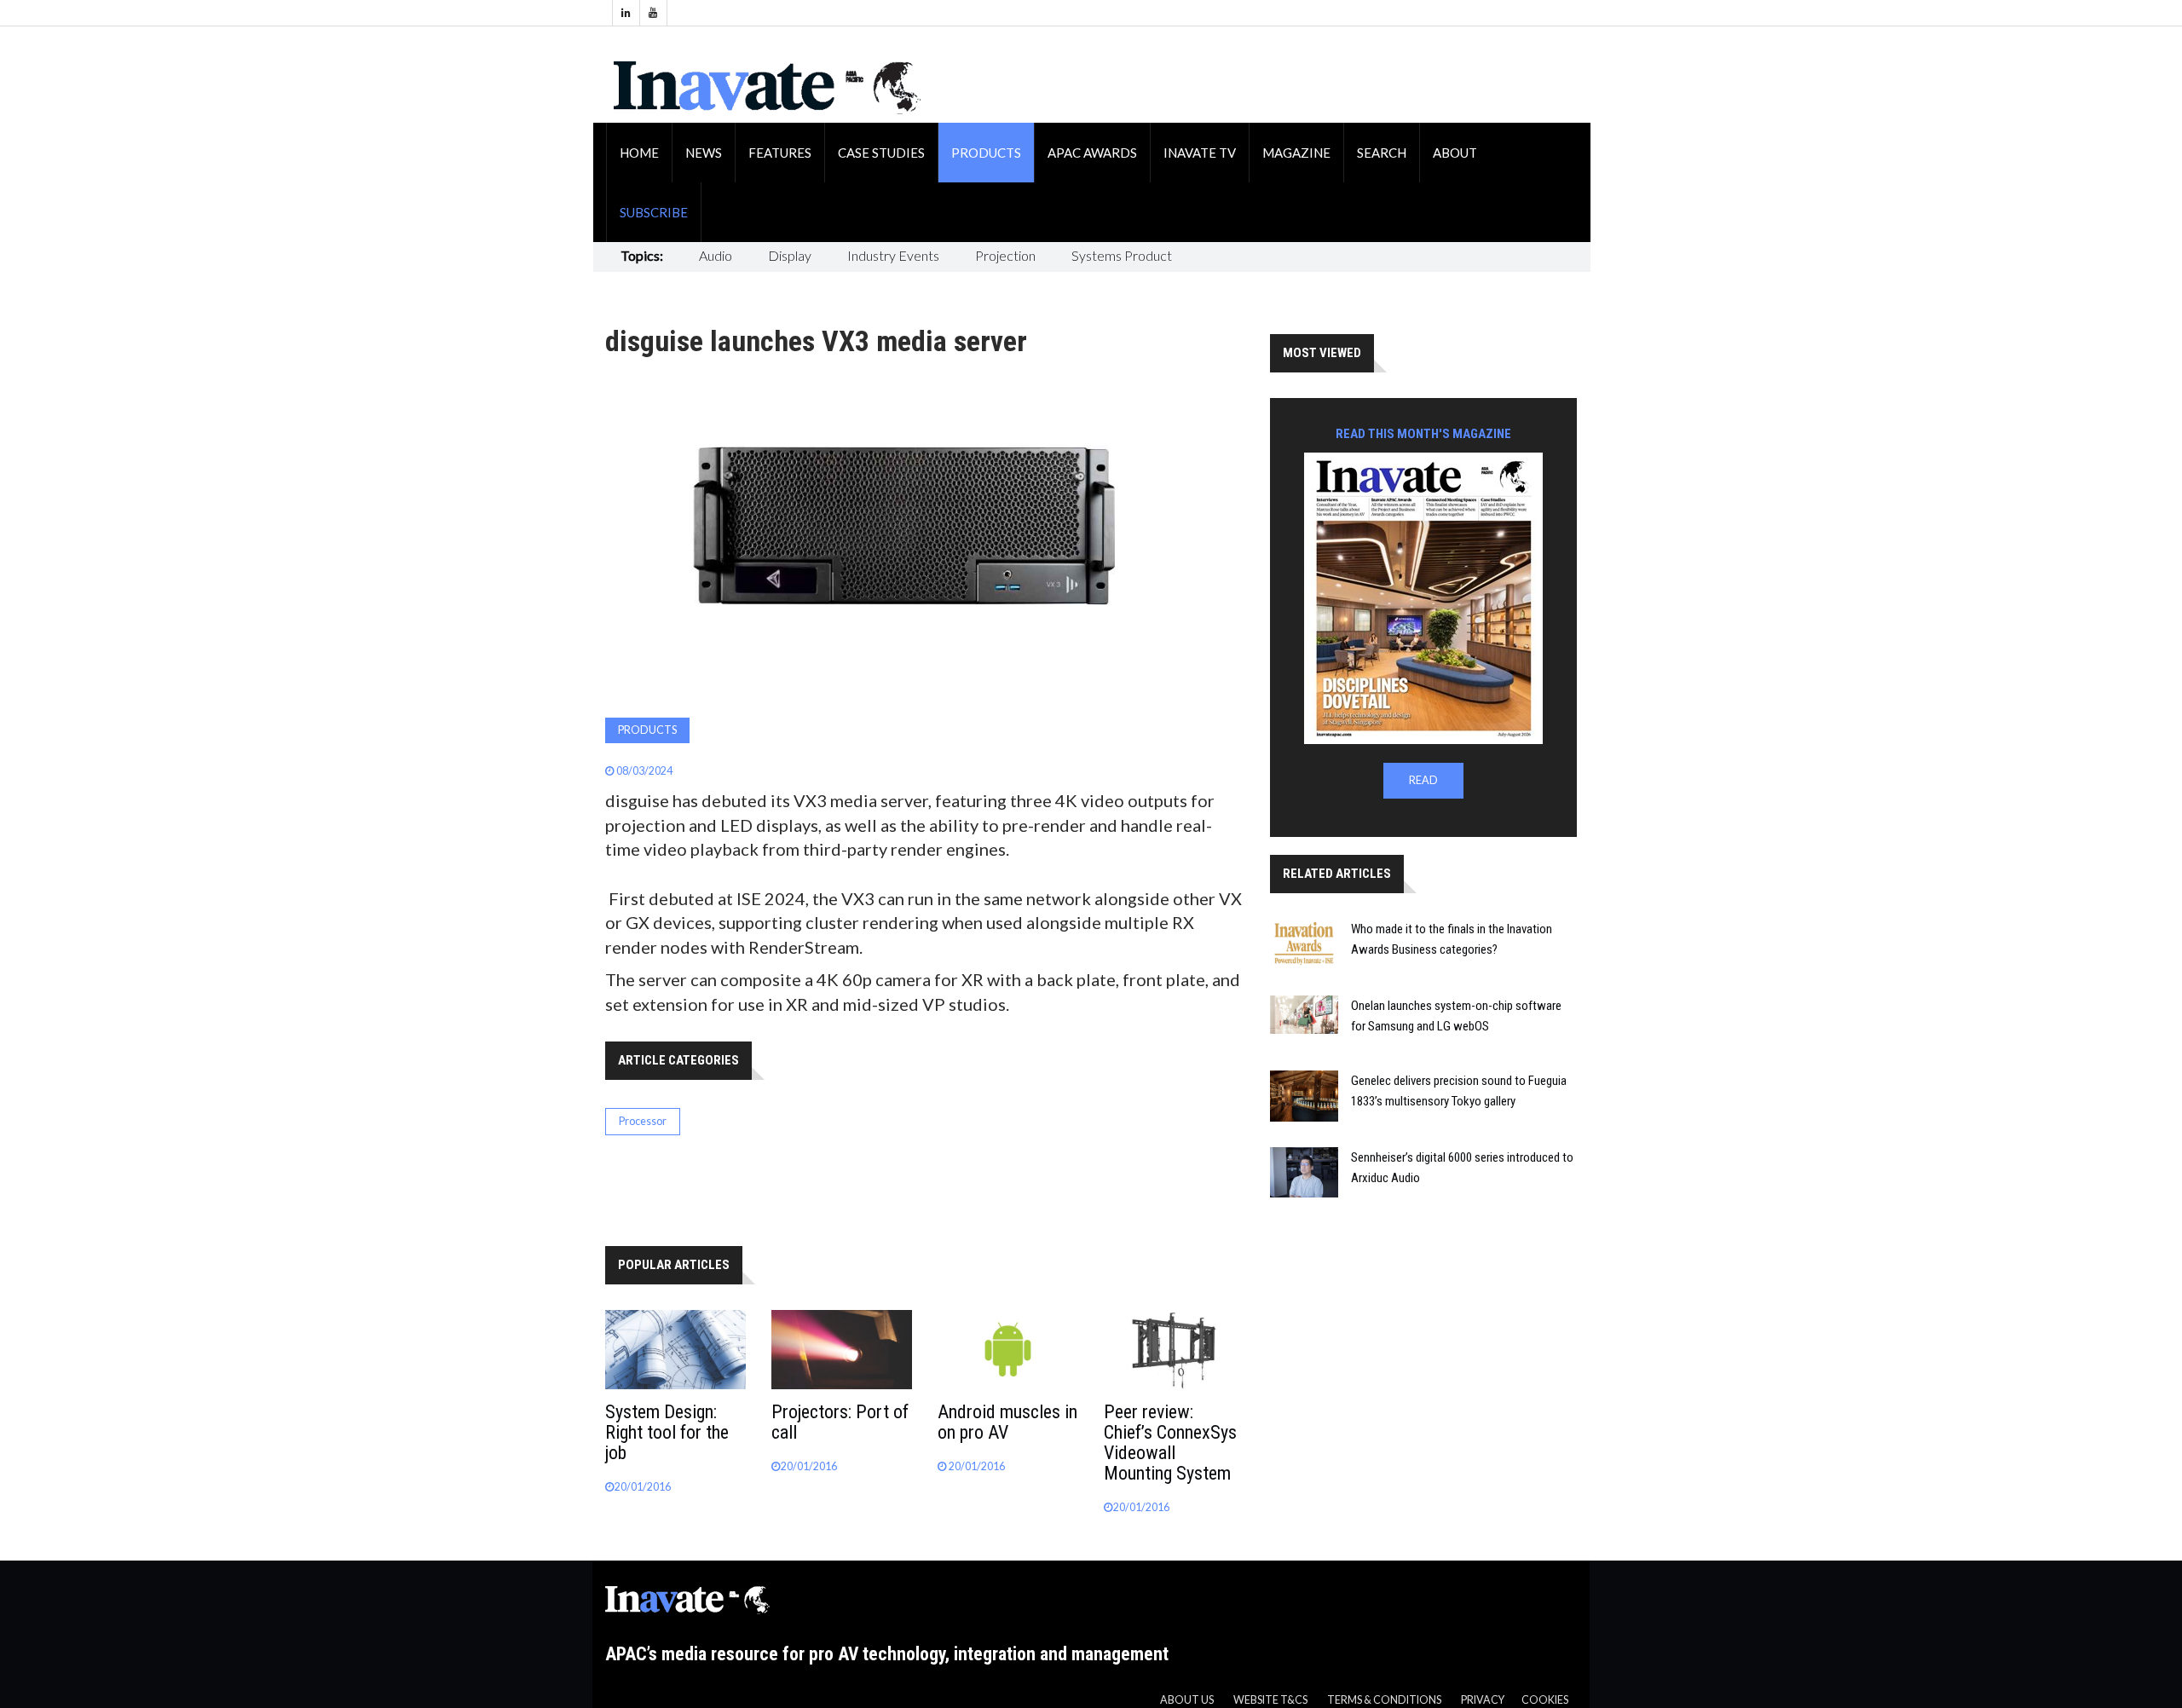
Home (639, 153)
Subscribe (654, 212)
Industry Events (893, 255)
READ (1423, 780)
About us (1187, 1700)
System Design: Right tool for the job (667, 1432)
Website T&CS (1270, 1700)
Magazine (1296, 153)
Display (790, 255)
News (704, 153)
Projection (1005, 255)
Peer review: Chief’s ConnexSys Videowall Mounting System (1170, 1443)
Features (780, 153)
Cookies (1545, 1700)
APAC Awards (1092, 153)
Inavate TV (1200, 153)
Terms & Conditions (1384, 1700)
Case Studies (881, 153)
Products (986, 153)
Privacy (1483, 1700)
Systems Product (1122, 255)
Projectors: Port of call (840, 1422)
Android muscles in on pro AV (1007, 1422)
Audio (716, 255)
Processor (643, 1121)
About (1455, 153)
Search (1382, 153)
